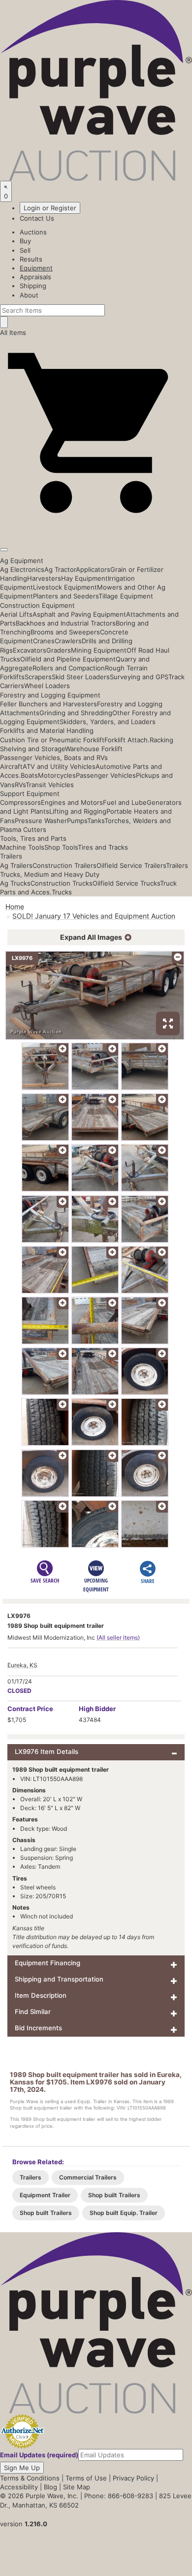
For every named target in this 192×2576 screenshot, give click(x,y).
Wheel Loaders (47, 686)
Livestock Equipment (65, 587)
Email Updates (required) (39, 2455)
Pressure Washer (41, 821)
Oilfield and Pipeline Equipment (68, 659)
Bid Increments (38, 2028)
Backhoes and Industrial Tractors (66, 623)
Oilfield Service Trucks (126, 883)
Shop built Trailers (114, 2195)
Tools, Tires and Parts (33, 838)
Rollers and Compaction (69, 668)
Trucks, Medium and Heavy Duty (50, 874)
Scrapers (38, 677)
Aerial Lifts (16, 614)
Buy (25, 241)
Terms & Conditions (30, 2478)
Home (15, 907)
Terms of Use (86, 2478)
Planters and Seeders (66, 596)
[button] (96, 527)
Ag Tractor (60, 569)
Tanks (96, 821)
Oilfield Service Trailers (131, 865)
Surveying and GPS (139, 677)
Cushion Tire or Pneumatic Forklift (52, 740)
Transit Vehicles (50, 785)
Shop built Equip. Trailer (124, 2213)
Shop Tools (61, 847)
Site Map (77, 2487)
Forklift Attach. (127, 740)
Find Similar (33, 2012)
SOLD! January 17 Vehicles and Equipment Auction (94, 916)
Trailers (11, 856)
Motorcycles (57, 775)
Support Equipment (30, 793)
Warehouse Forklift (94, 749)
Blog (50, 2487)
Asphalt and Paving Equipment (79, 614)
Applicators (93, 569)
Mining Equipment (99, 650)
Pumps (77, 821)
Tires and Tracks (103, 847)
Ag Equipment (22, 561)
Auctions (33, 232)
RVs (20, 785)
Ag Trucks (15, 883)
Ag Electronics (22, 569)
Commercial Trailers (88, 2177)
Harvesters (44, 578)
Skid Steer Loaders (81, 677)
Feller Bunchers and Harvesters (48, 704)
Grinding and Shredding (76, 713)
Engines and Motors (72, 802)
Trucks (62, 892)
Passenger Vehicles (106, 775)
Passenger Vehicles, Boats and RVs (54, 758)
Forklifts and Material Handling (47, 730)
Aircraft (11, 766)
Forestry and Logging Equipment (50, 695)
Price (30, 1709)
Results (31, 259)
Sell (25, 250)
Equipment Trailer (45, 2195)
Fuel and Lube (125, 802)
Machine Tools (22, 847)
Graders (59, 650)
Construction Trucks (62, 883)
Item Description (41, 1995)
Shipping (33, 286)
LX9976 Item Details (47, 1751)
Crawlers (68, 641)
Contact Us (37, 218)
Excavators (30, 650)
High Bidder (97, 1709)
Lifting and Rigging (78, 811)
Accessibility (19, 2487)
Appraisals (35, 277)
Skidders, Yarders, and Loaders (108, 722)
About (29, 295)
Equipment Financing (48, 1963)
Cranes (44, 641)
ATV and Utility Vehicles (59, 766)
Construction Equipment (37, 605)
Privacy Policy (133, 2478)
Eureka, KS (22, 1665)
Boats (29, 775)
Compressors (20, 802)
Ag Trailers (16, 865)
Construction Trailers (64, 865)
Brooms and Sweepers (65, 632)
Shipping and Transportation (59, 1979)
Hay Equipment (84, 578)
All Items (13, 332)
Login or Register (50, 208)
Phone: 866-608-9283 (119, 2496)
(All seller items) (118, 1637)
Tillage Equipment (126, 596)
